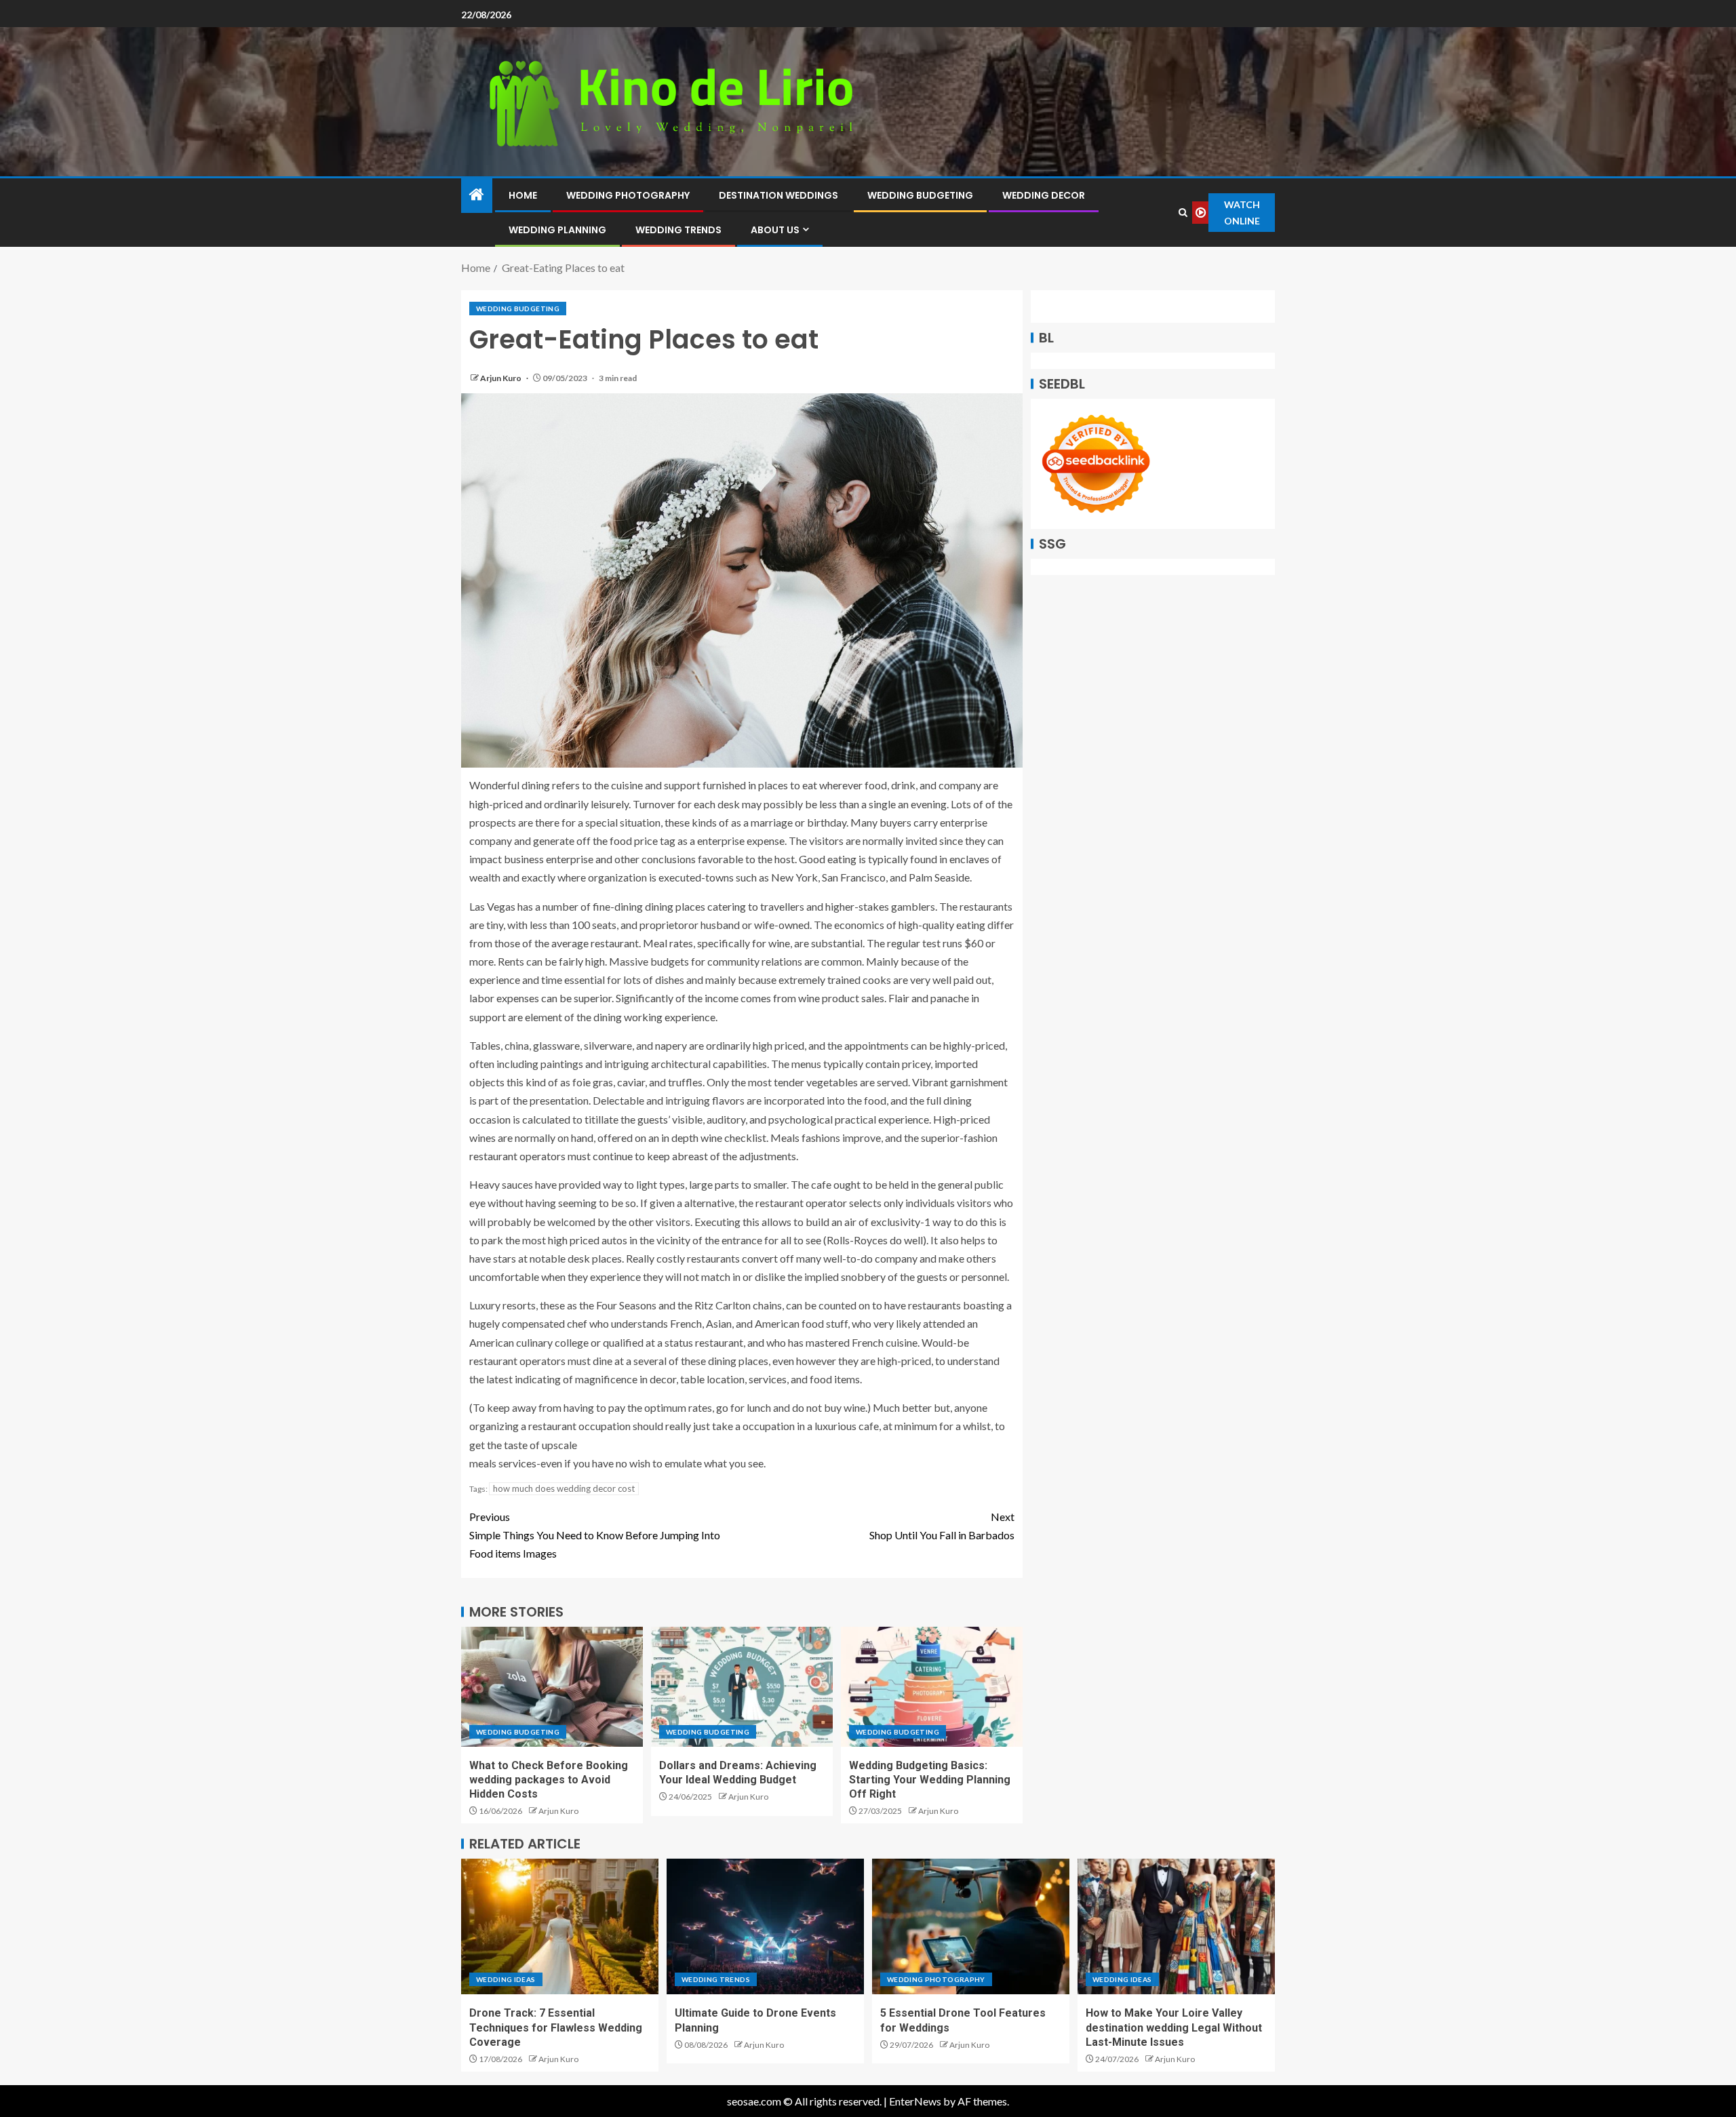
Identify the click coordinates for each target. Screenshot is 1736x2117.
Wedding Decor (1044, 195)
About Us (775, 230)
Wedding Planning (557, 230)
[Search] (1183, 213)
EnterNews (915, 2101)
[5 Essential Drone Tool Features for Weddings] (971, 1926)
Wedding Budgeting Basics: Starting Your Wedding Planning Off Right (930, 1780)
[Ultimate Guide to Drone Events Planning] (765, 1926)
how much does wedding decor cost (564, 1488)
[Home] (477, 195)
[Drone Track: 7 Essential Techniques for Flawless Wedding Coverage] (560, 1926)
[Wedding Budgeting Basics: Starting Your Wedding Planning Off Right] (932, 1687)
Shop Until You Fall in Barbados (942, 1526)
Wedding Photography (628, 195)
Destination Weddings (778, 195)
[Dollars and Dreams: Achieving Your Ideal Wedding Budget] (742, 1687)
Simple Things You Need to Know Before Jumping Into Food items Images (595, 1535)
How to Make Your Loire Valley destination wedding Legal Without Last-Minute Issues (1174, 2027)
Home (523, 195)
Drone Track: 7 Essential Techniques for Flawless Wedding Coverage (556, 2027)
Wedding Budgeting (920, 195)
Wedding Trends (678, 230)
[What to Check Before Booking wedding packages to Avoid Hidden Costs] (552, 1687)
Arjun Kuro (501, 378)
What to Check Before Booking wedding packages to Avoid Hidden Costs (549, 1780)
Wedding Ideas (506, 1979)
